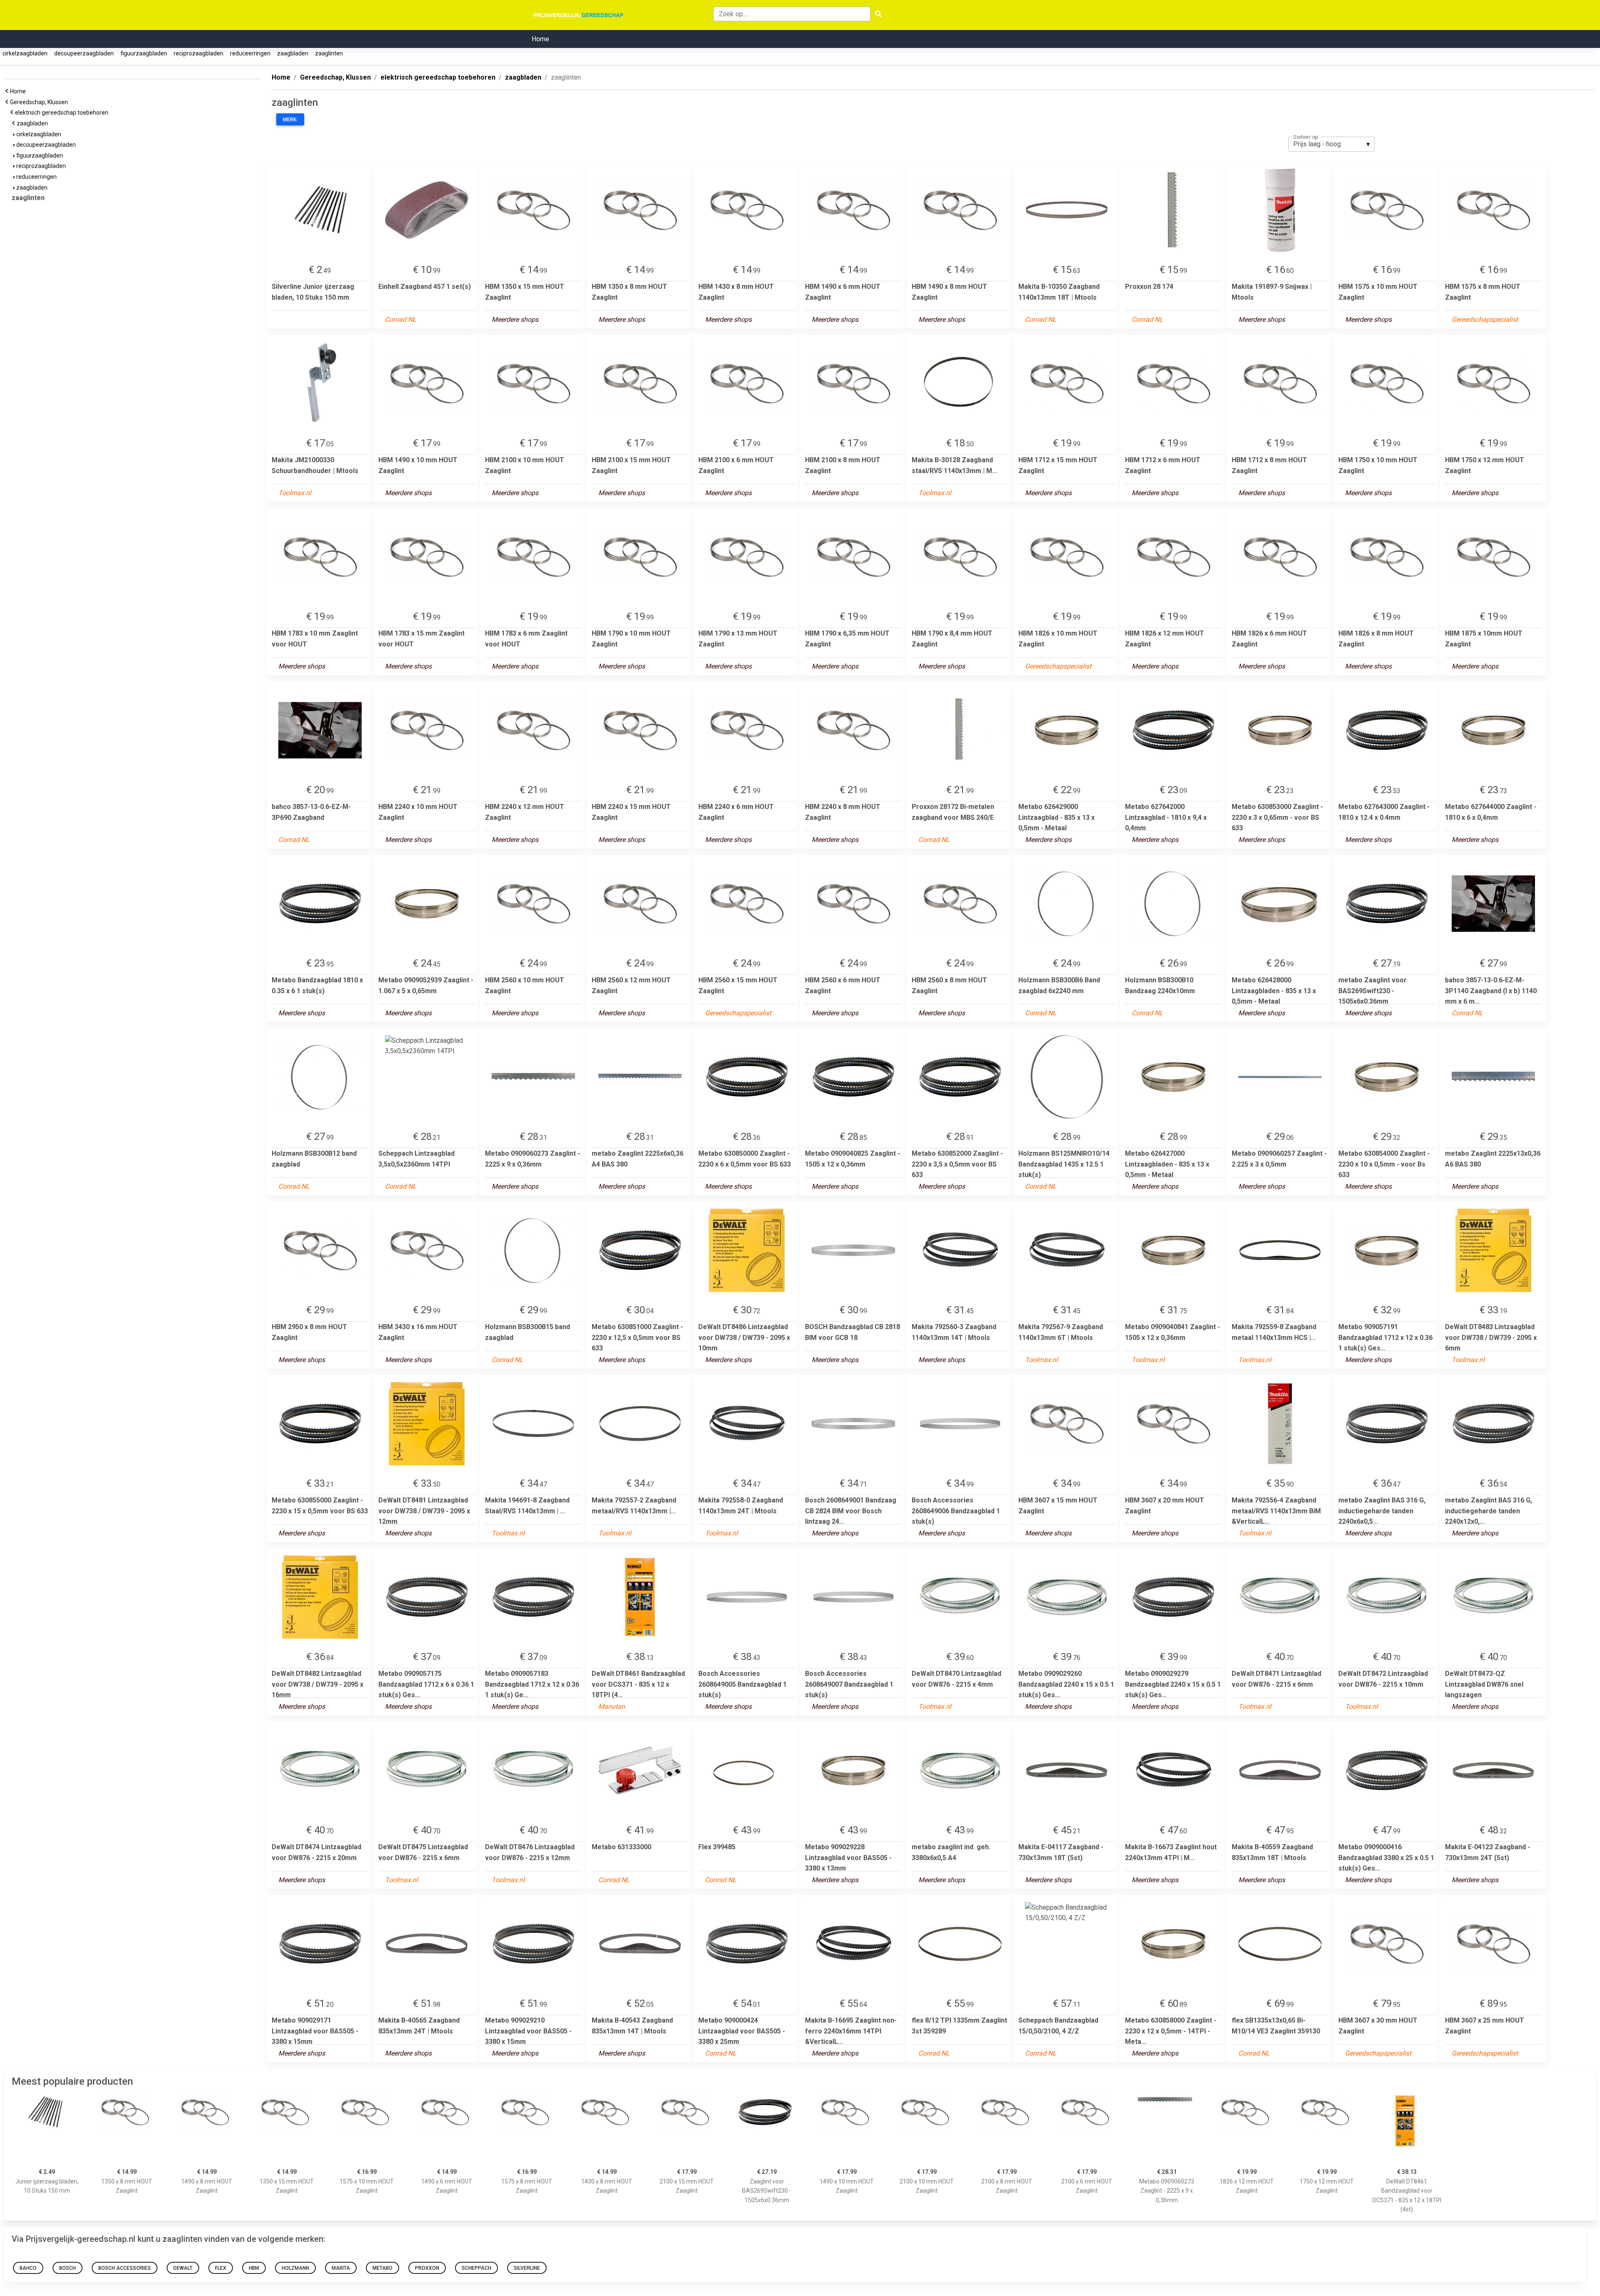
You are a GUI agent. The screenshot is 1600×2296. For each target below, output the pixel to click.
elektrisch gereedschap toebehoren (63, 113)
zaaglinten (329, 53)
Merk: (290, 120)
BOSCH (67, 2268)
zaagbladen (293, 53)
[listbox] (1331, 144)
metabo (382, 2268)
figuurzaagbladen (144, 53)
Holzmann (295, 2268)
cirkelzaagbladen (25, 53)
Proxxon (427, 2268)
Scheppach (476, 2268)
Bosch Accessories (125, 2268)
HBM (254, 2268)
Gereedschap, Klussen (40, 102)
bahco (28, 2268)
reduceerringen (250, 53)
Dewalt (183, 2268)
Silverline (527, 2268)
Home (540, 39)
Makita (341, 2268)
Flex (221, 2268)
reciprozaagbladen (199, 53)
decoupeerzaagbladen (84, 53)
